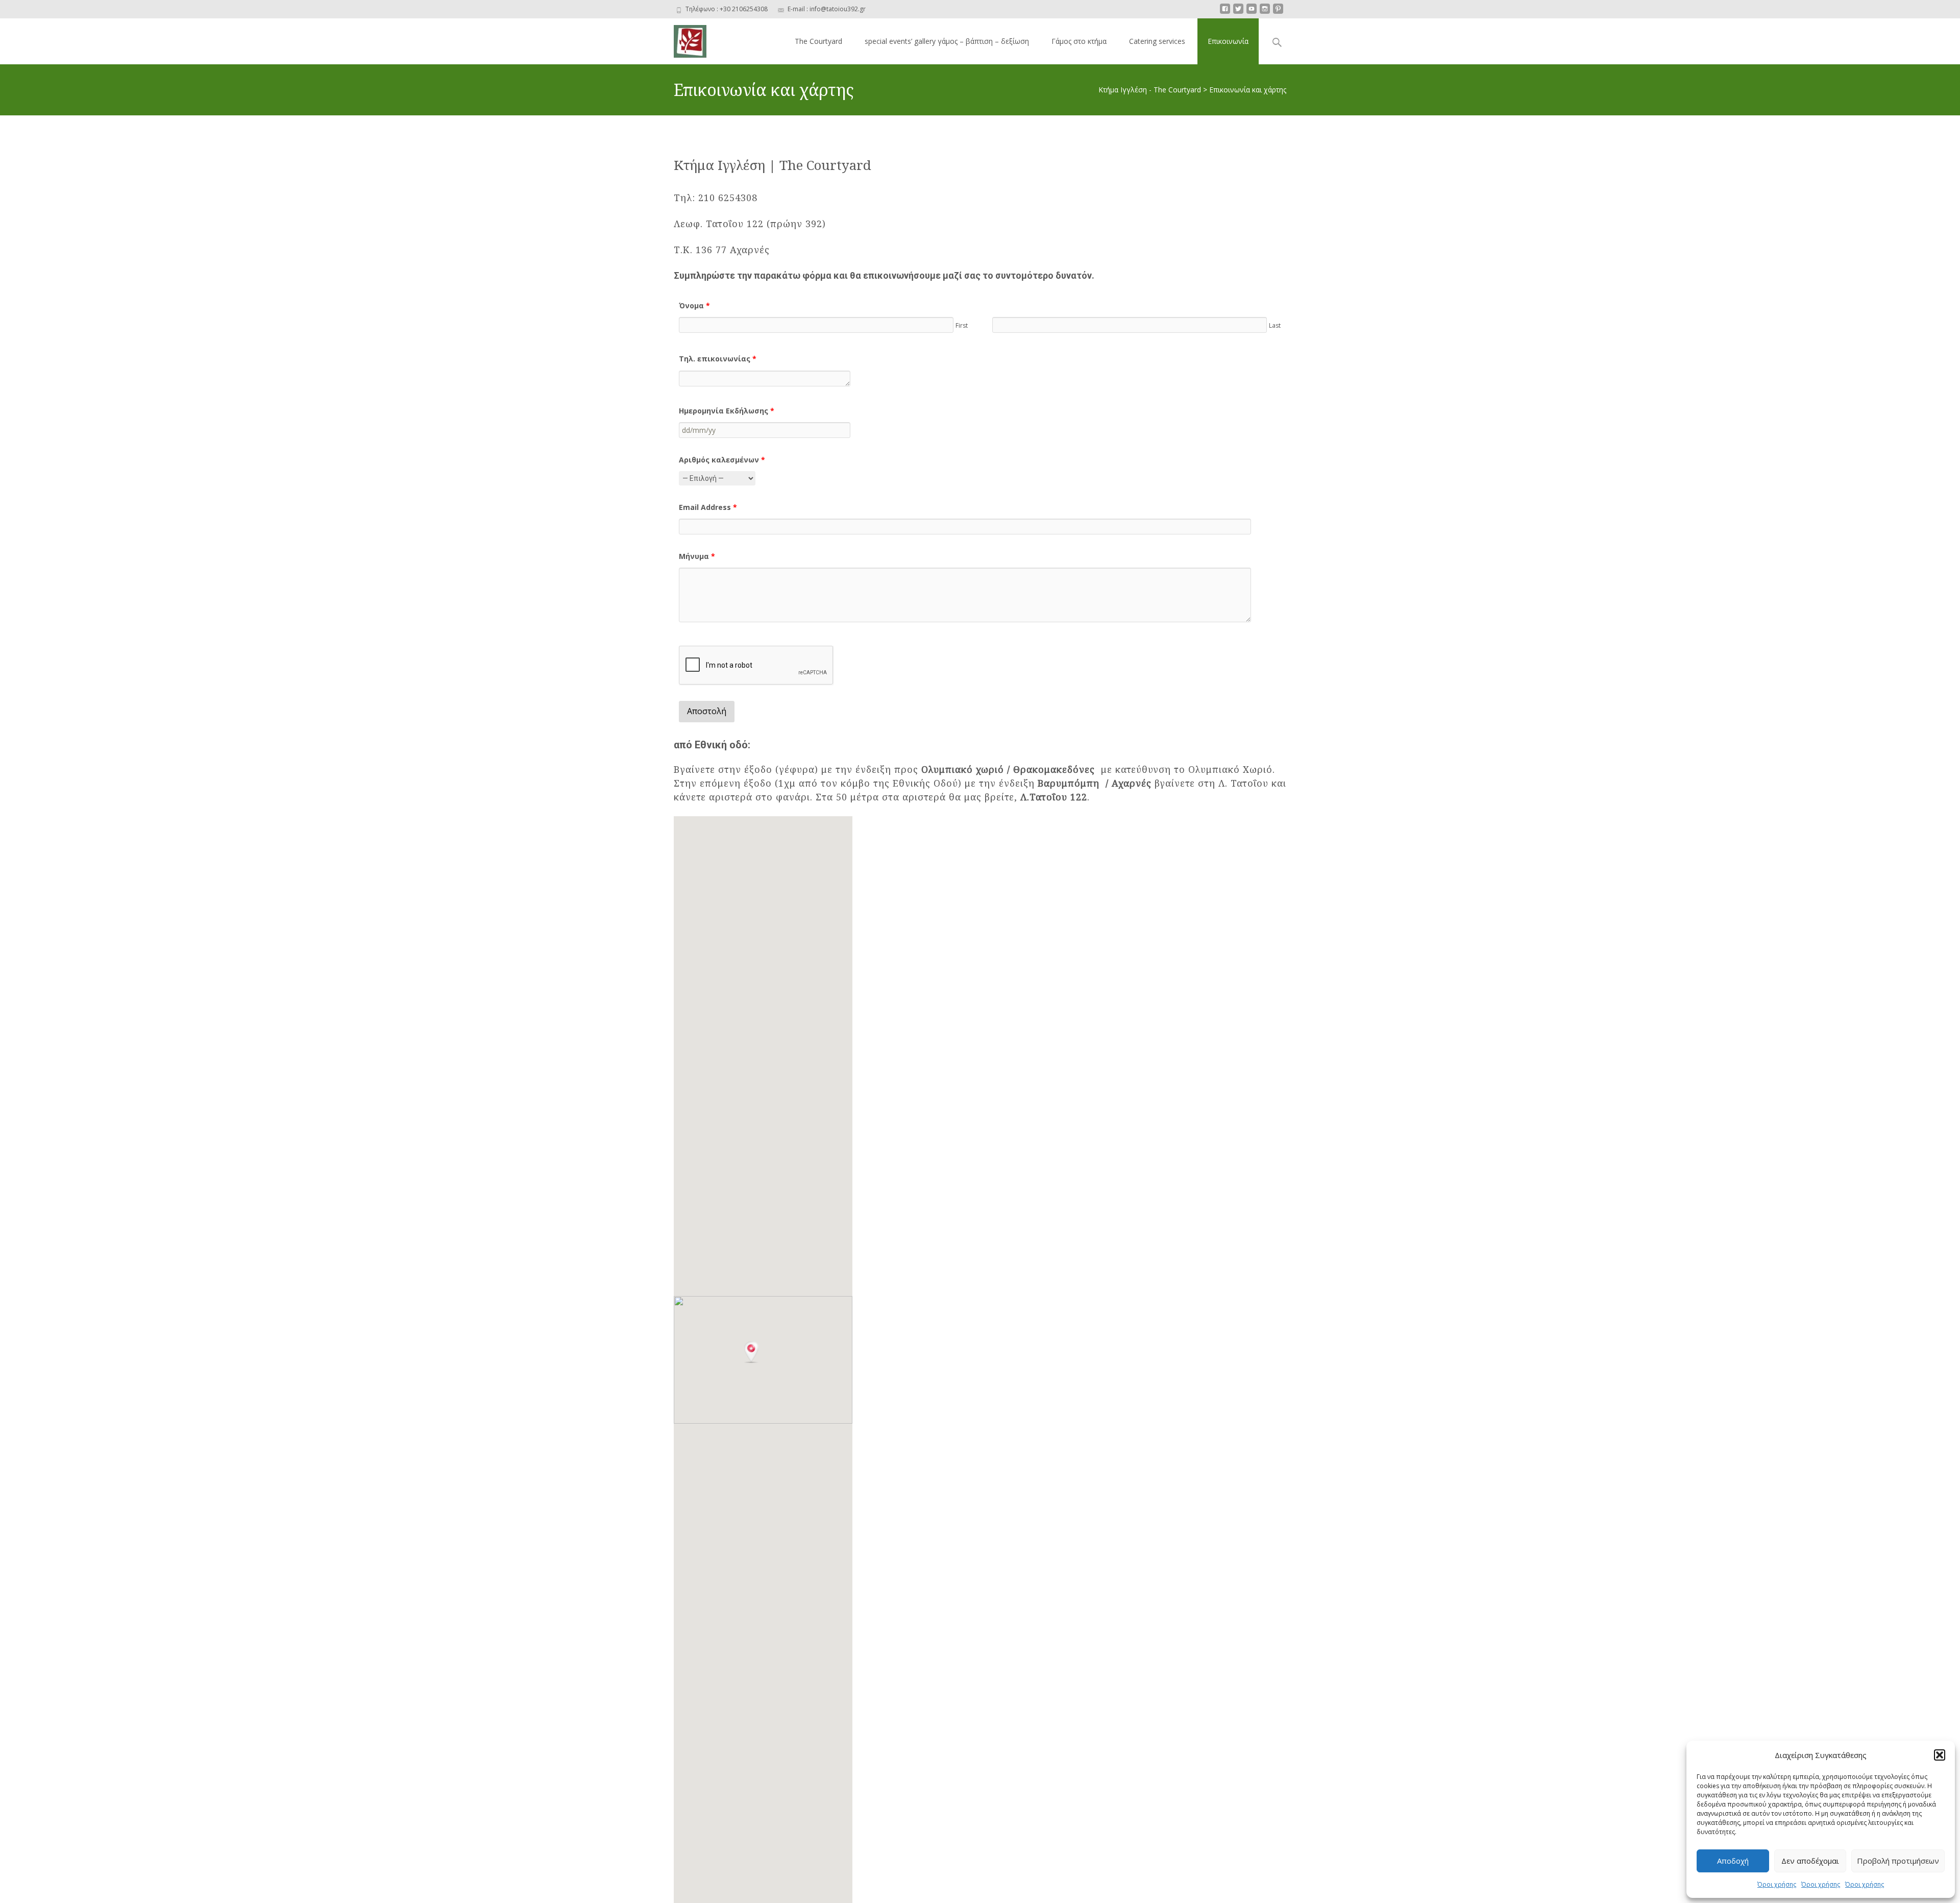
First (962, 325)
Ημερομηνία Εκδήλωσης (727, 411)
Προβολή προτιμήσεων (1898, 1861)
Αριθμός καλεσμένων (722, 460)
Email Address (708, 507)
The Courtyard (818, 41)
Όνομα (694, 306)
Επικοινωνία (1228, 41)
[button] (1940, 1755)
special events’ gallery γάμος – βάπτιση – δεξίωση (947, 41)
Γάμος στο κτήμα (1079, 41)
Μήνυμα (697, 556)
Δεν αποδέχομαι (1810, 1861)
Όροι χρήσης (1777, 1884)
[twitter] (1238, 13)
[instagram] (1265, 13)
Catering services (1157, 41)
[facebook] (1225, 13)
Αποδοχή (1733, 1861)
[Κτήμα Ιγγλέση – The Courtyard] (682, 39)
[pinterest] (1278, 13)
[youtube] (1252, 13)
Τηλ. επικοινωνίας (718, 359)
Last (1275, 325)
